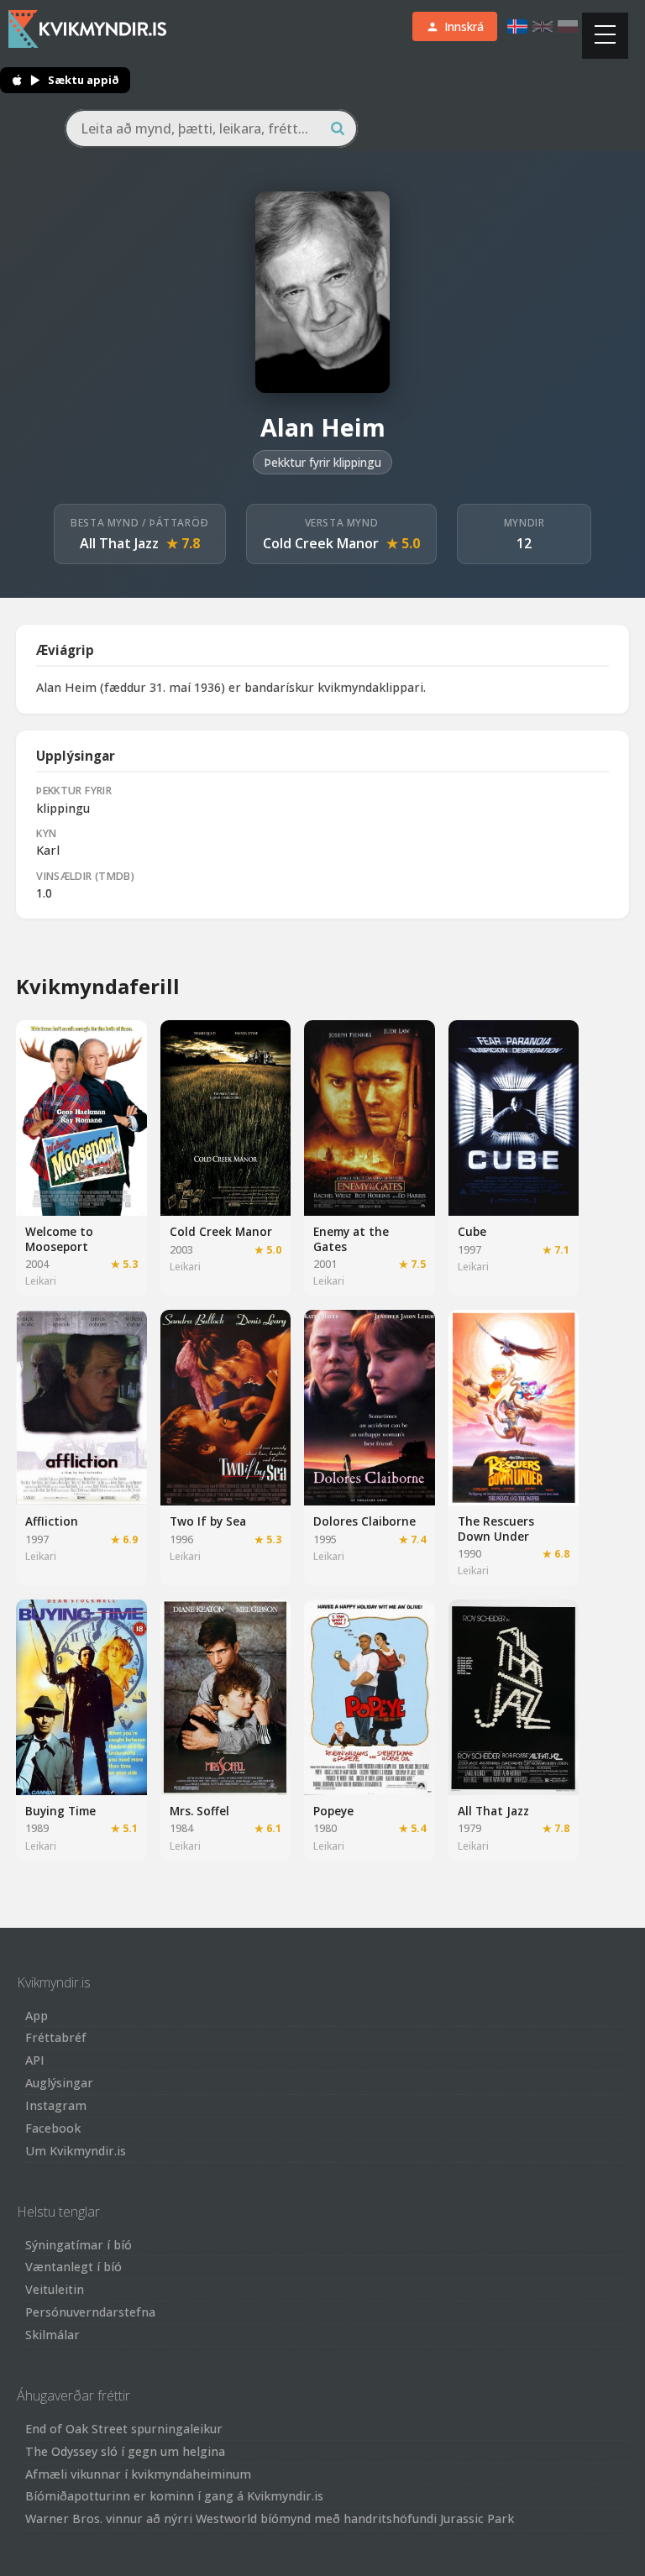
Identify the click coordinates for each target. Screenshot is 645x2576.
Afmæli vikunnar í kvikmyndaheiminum (138, 2474)
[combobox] (211, 128)
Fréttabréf (56, 2037)
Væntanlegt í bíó (73, 2267)
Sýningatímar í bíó (79, 2245)
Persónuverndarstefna (90, 2312)
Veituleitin (55, 2289)
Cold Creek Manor (321, 543)
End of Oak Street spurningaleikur (124, 2429)
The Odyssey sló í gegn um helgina (125, 2451)
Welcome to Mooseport (59, 1239)
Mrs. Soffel (199, 1811)
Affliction (52, 1521)
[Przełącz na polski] (568, 26)
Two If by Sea (208, 1521)
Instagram (56, 2105)
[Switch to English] (543, 26)
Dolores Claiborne (364, 1521)
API (35, 2060)
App (37, 2016)
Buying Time (60, 1811)
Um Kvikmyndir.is (76, 2151)
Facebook (53, 2128)
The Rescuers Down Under (496, 1529)
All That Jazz (119, 543)
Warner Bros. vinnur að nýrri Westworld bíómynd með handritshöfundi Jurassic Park (270, 2518)
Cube (472, 1231)
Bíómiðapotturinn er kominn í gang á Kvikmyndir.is (174, 2496)
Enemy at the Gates (351, 1239)
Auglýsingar (59, 2083)
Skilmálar (52, 2335)
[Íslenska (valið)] (517, 26)
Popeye (333, 1811)
